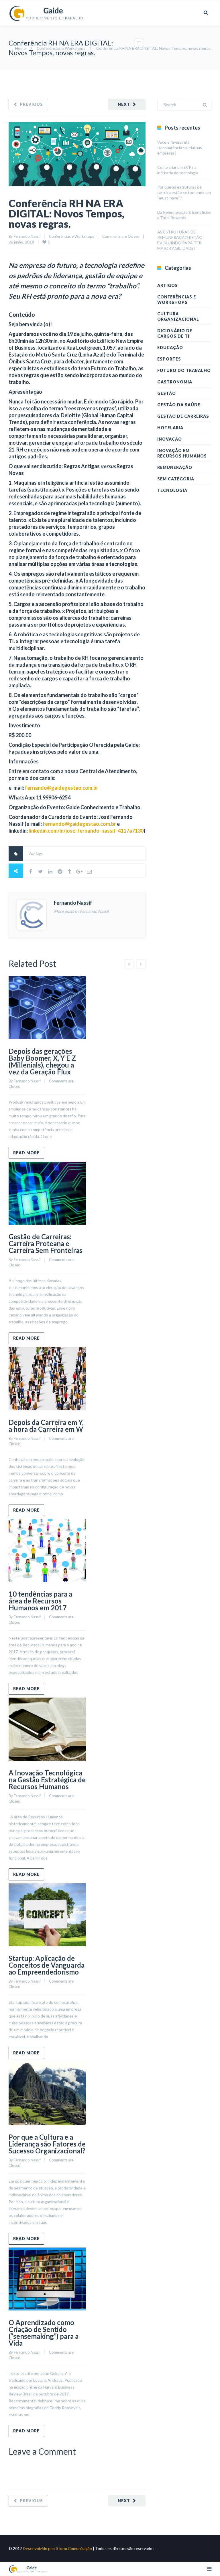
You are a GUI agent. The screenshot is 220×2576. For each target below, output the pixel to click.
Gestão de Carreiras (183, 416)
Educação (170, 348)
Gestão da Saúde (179, 405)
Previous (31, 104)
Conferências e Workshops (61, 48)
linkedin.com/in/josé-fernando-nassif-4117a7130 (86, 831)
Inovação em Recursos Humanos (182, 453)
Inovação (170, 439)
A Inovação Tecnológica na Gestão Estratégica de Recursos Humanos (47, 1780)
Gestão (167, 393)
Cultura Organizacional (178, 316)
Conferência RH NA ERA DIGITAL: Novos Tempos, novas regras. (66, 213)
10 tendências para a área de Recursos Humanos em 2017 (40, 1601)
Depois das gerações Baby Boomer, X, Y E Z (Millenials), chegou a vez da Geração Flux (42, 1061)
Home (20, 48)
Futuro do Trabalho (184, 370)
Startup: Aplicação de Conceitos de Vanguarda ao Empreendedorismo (47, 1965)
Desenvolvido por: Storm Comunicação (57, 2548)
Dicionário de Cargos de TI (175, 333)
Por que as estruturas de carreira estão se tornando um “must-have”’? (184, 192)
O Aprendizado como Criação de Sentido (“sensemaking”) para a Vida (44, 2333)
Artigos (168, 285)
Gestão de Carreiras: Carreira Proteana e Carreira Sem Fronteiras (46, 1243)
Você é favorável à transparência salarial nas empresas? (180, 147)
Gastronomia (175, 382)
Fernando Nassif (27, 236)
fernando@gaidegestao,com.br (62, 788)
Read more (26, 1153)
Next (124, 104)
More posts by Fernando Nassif (81, 911)
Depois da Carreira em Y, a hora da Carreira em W (46, 1426)
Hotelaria (170, 428)
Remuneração (175, 467)
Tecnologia (172, 490)
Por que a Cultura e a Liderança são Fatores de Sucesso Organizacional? (47, 2144)
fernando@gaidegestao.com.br (79, 824)
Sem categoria (176, 479)
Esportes (169, 359)
